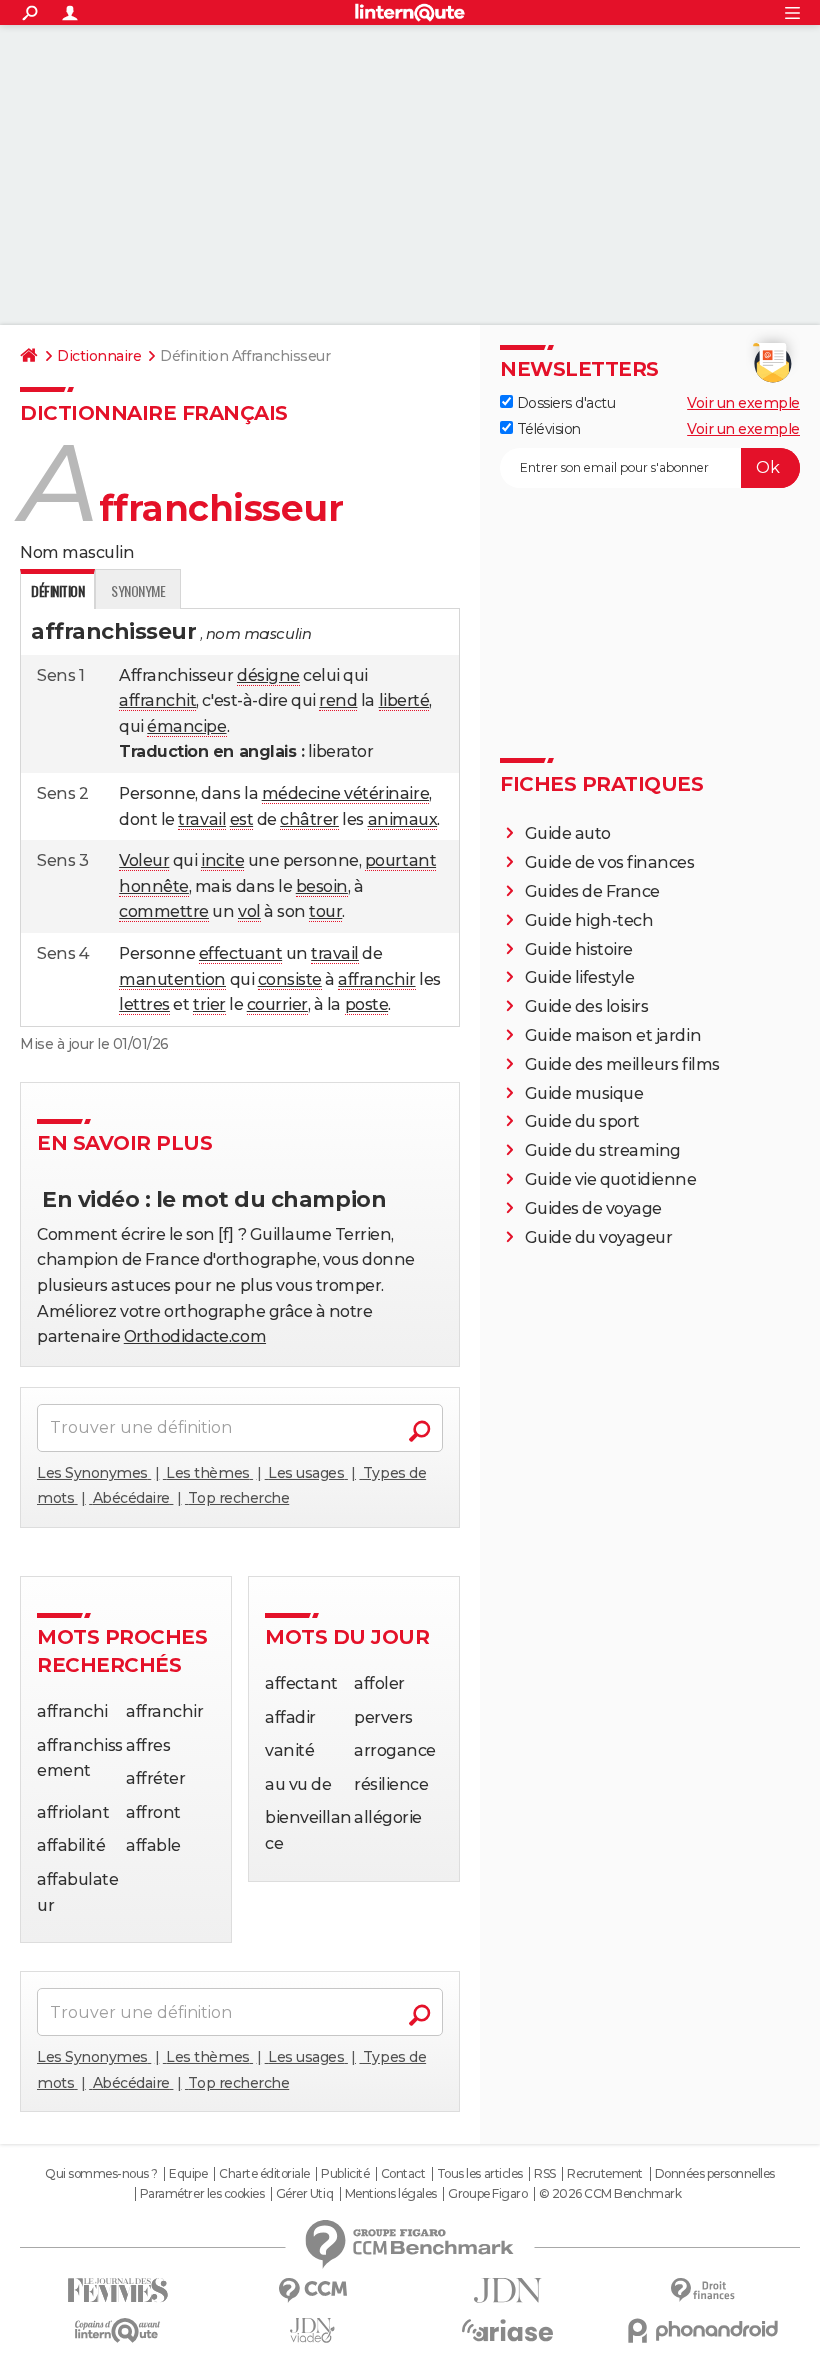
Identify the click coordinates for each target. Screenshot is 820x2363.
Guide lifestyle (580, 977)
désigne (268, 675)
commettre (164, 911)
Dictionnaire (99, 356)
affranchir (376, 979)
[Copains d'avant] (117, 2330)
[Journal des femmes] (117, 2290)
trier (209, 1004)
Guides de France (592, 891)
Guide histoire (579, 949)
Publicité (345, 2174)
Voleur (144, 860)
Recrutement (605, 2174)
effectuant (240, 953)
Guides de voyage (593, 1208)
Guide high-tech (589, 920)
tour (325, 911)
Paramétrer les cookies (202, 2194)
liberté (404, 700)
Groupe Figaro (487, 2194)
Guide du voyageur (599, 1237)
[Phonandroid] (702, 2330)
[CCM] (312, 2290)
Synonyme (138, 590)
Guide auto (568, 833)
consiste (290, 979)
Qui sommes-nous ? (101, 2174)
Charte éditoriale (264, 2174)
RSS (545, 2174)
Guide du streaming (603, 1150)
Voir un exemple (743, 403)
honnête (154, 886)
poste (367, 1004)
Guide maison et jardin (613, 1035)
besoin (322, 886)
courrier (277, 1004)
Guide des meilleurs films (622, 1064)
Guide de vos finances (610, 862)
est (242, 819)
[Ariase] (507, 2330)
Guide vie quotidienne (611, 1179)
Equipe (188, 2174)
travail (202, 819)
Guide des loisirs (587, 1006)
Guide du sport (582, 1121)
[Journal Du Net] (507, 2290)
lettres (144, 1004)
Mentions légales (391, 2194)
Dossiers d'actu (564, 403)
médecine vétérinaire (345, 793)
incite (222, 860)
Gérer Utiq (304, 2194)
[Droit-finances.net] (702, 2290)
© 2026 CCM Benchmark (610, 2194)
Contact (403, 2174)
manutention (172, 979)
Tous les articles (480, 2174)
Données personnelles (715, 2174)
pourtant (400, 860)
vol (249, 911)
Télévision (547, 429)
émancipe (186, 726)
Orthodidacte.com (195, 1336)
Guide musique (584, 1093)
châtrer (309, 819)
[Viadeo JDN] (312, 2330)
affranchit (157, 700)
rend (338, 700)
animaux (403, 819)
